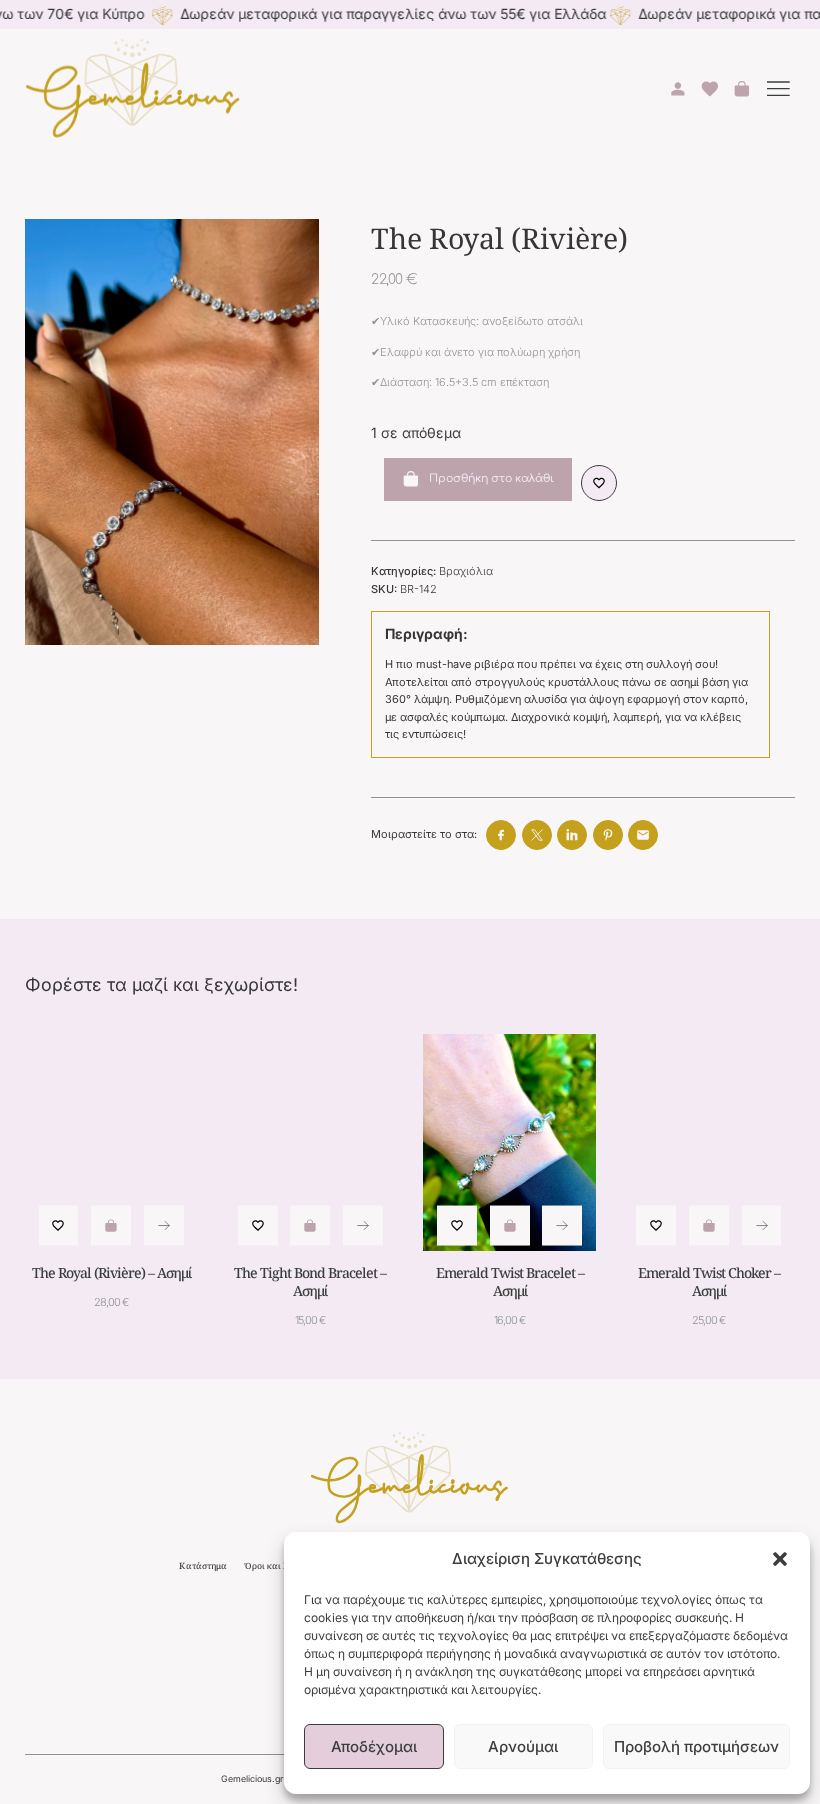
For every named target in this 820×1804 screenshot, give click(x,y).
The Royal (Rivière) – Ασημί (111, 1272)
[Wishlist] (599, 483)
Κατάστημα (203, 1566)
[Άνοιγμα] (779, 89)
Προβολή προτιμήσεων (696, 1746)
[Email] (643, 835)
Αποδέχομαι (374, 1746)
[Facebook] (501, 835)
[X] (537, 835)
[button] (780, 1559)
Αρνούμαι (523, 1746)
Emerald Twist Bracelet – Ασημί (510, 1281)
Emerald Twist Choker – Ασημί (709, 1281)
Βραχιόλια (466, 571)
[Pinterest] (608, 835)
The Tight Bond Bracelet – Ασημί (310, 1281)
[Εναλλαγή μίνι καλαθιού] (742, 89)
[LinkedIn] (572, 835)
